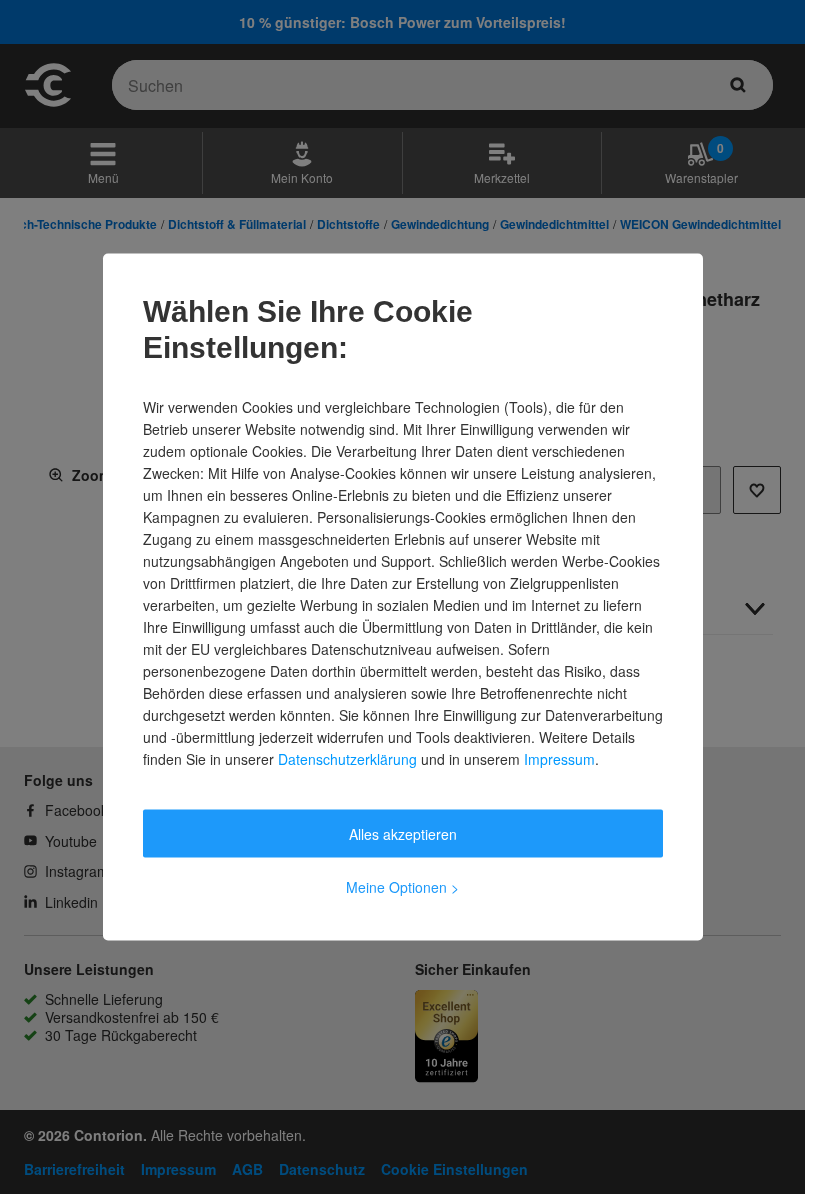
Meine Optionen (402, 887)
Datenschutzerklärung (347, 759)
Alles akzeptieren (403, 834)
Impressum (559, 759)
